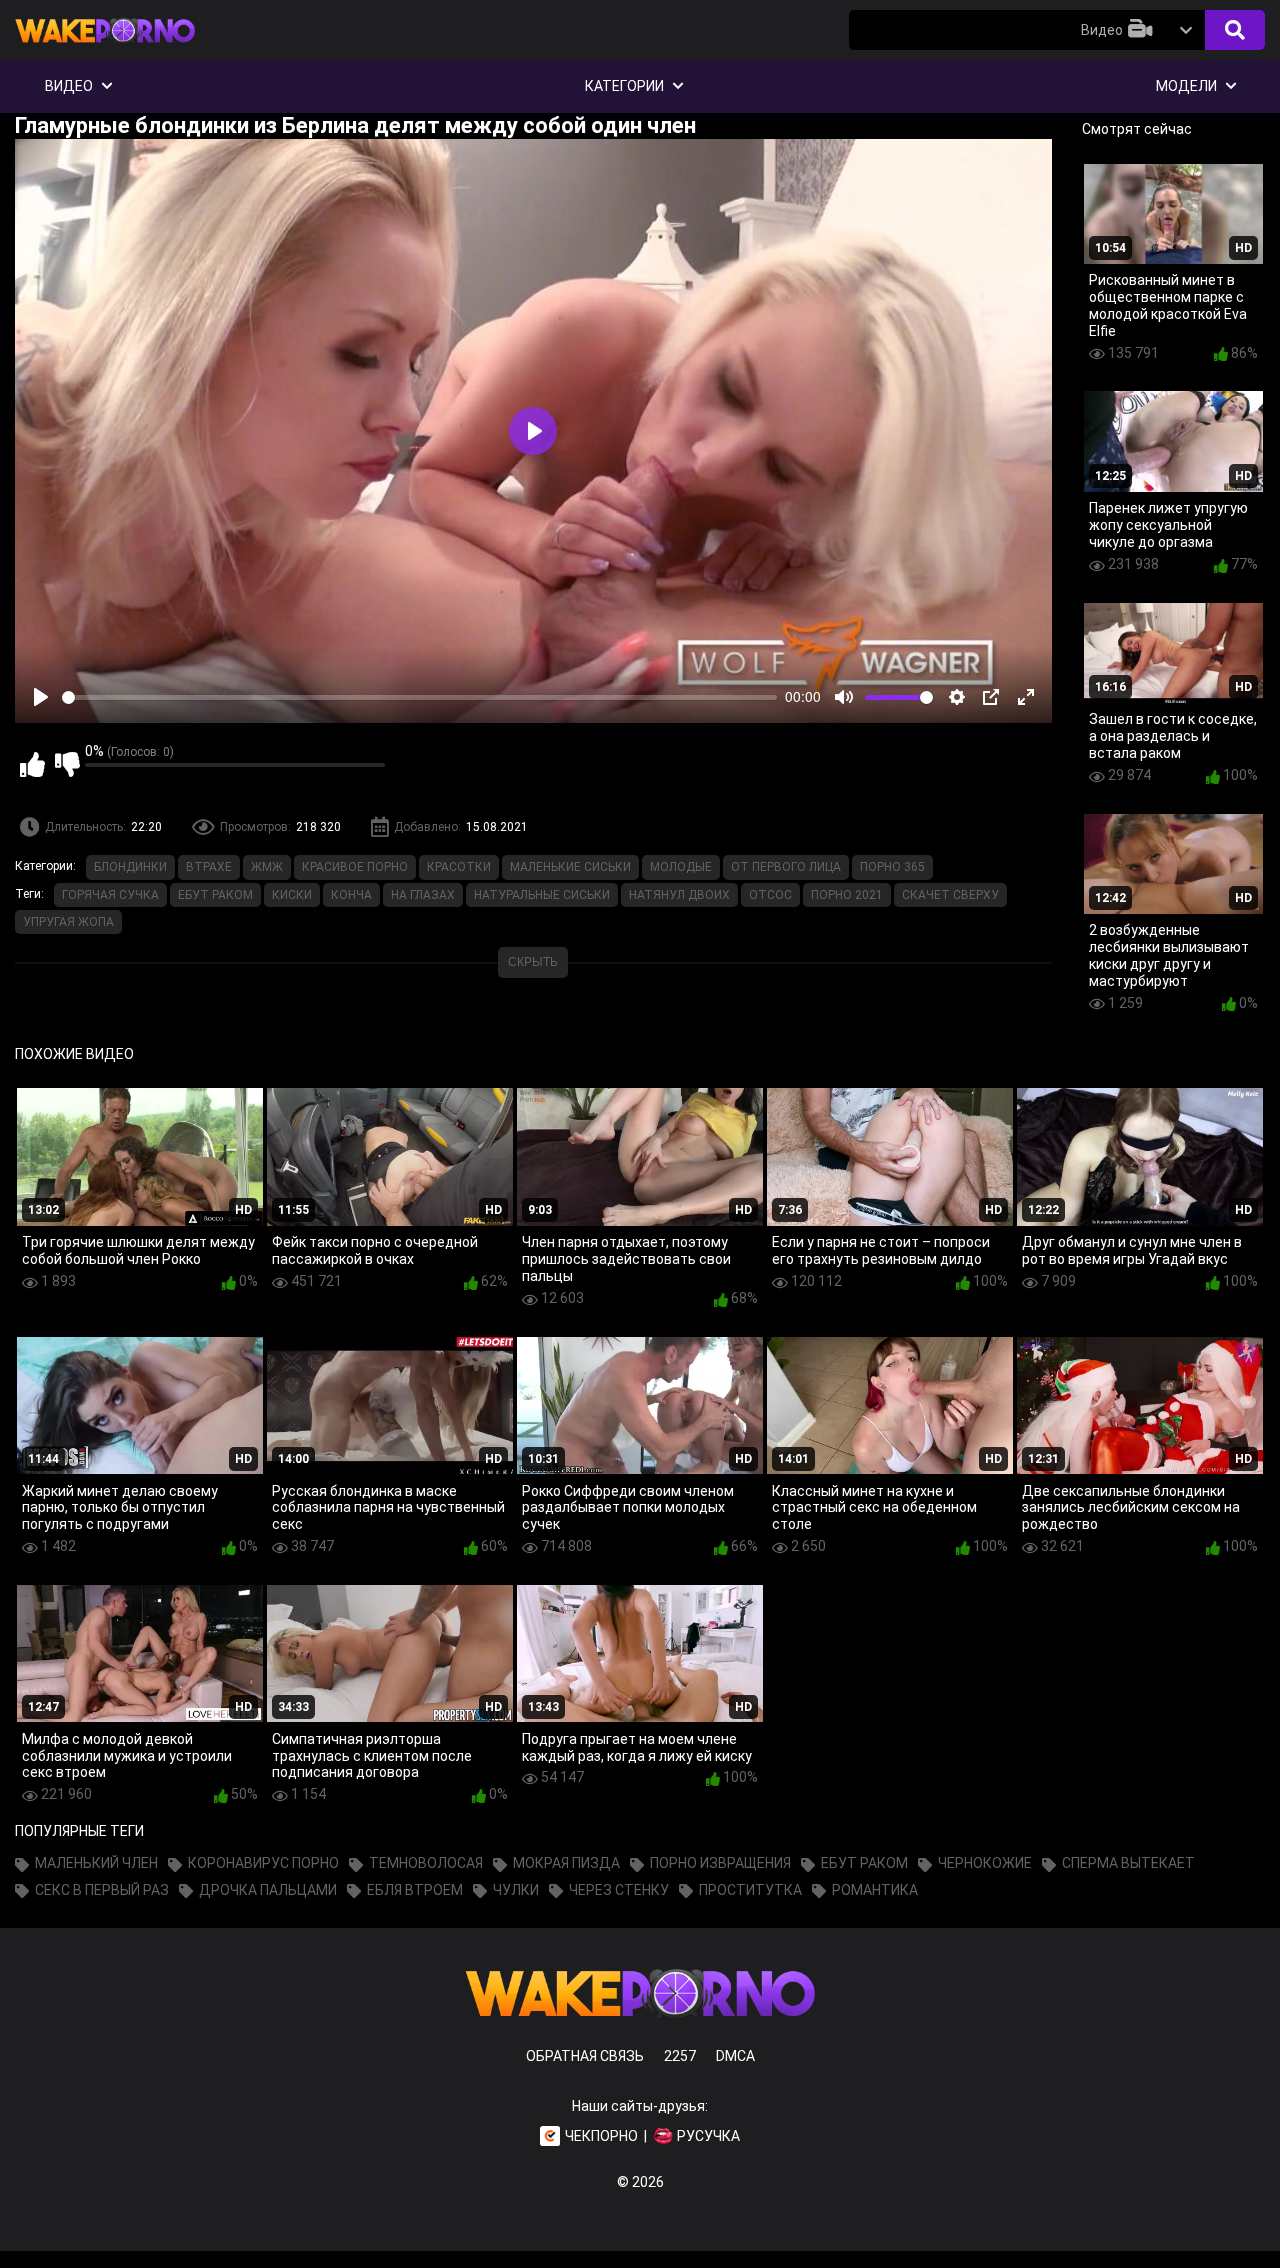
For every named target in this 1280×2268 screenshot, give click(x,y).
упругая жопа (68, 922)
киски (292, 895)
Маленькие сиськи (570, 867)
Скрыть (533, 962)
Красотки (459, 867)
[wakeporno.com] (105, 47)
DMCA (735, 2056)
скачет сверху (950, 895)
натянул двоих (679, 895)
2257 (680, 2056)
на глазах (423, 895)
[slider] (419, 697)
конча (351, 895)
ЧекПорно (601, 2136)
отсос (770, 895)
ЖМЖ (267, 867)
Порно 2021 (847, 895)
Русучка (708, 2136)
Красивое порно (355, 867)
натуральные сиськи (542, 895)
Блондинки (130, 867)
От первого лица (786, 867)
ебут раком (215, 895)
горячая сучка (110, 895)
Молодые (681, 867)
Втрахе (209, 867)
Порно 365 (892, 867)
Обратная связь (585, 2056)
